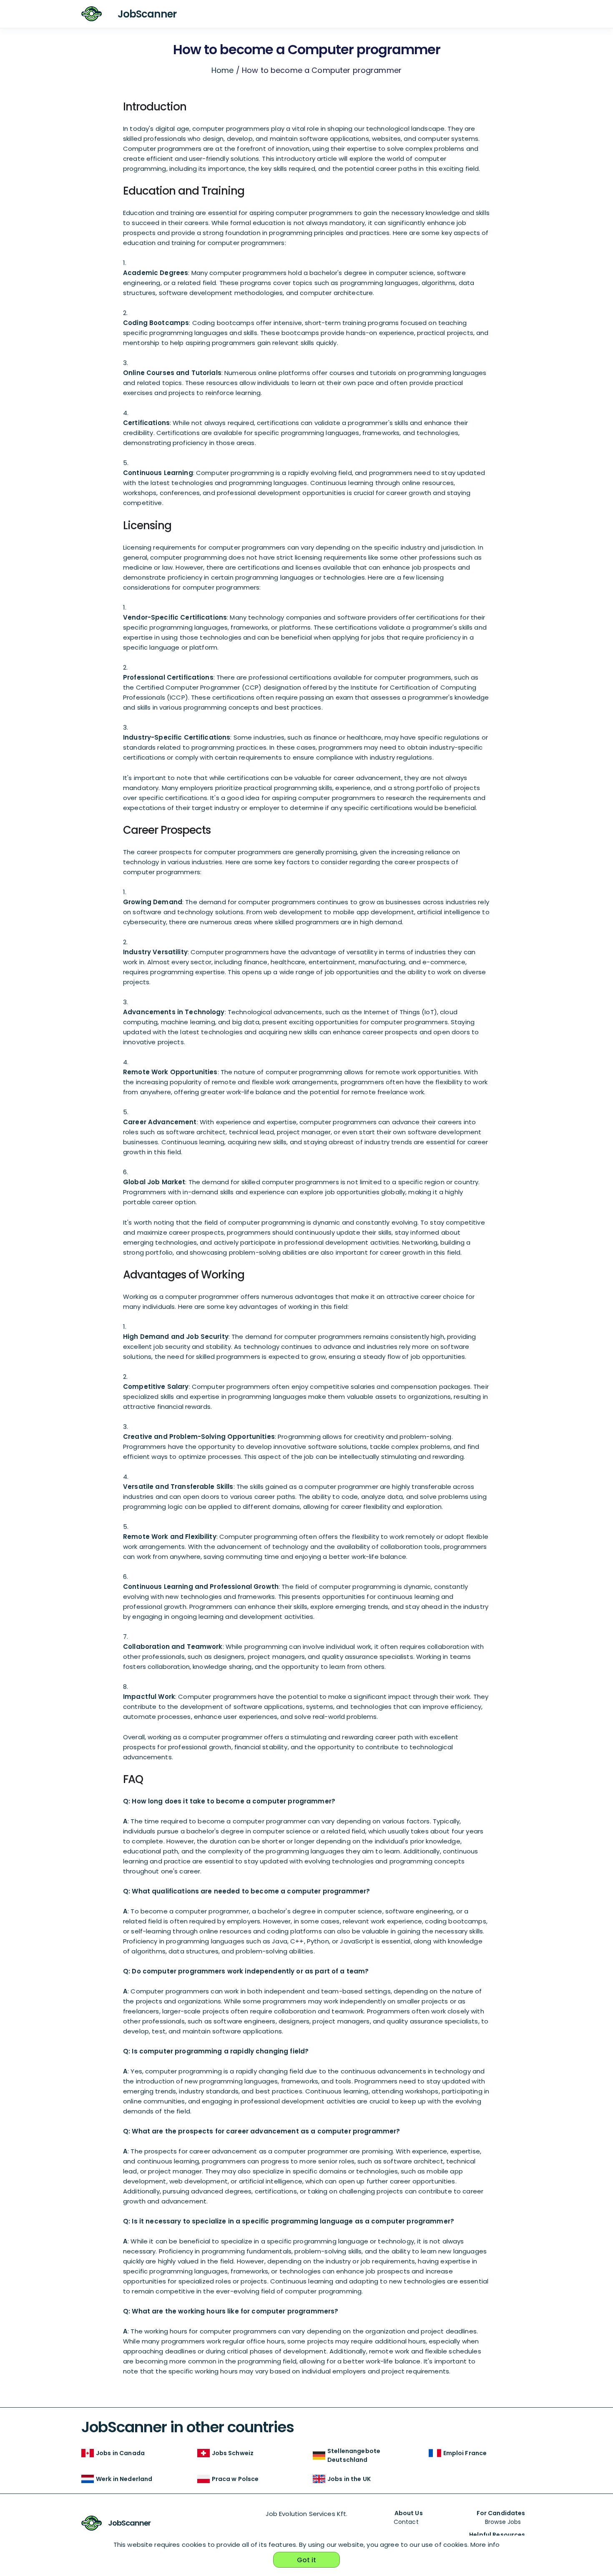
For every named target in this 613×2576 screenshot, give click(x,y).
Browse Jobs (503, 2522)
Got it (307, 2560)
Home (223, 70)
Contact (406, 2522)
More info (485, 2545)
